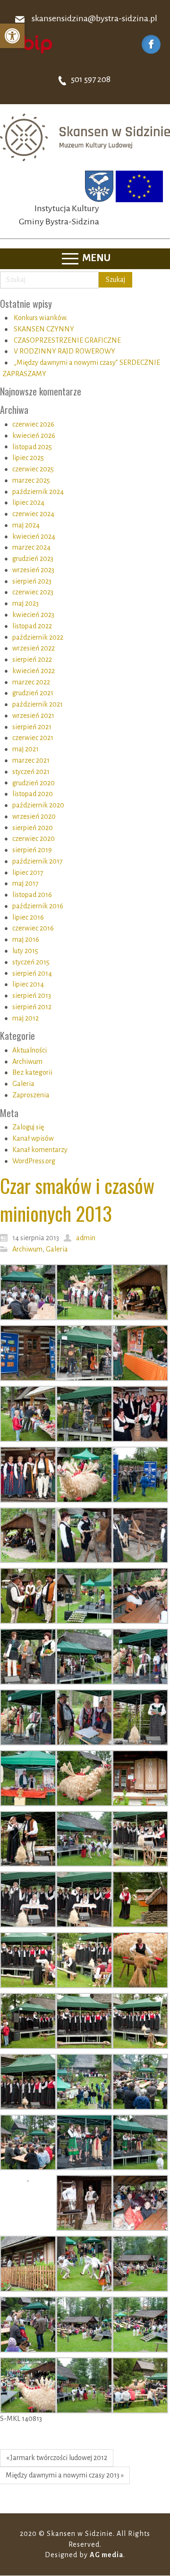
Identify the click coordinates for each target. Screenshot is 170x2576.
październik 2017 (38, 861)
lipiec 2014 (28, 984)
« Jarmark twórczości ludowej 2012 (57, 2458)
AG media (106, 2555)
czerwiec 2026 (33, 424)
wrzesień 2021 (33, 716)
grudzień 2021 (33, 693)
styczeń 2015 (31, 962)
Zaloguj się (28, 1127)
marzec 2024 (31, 547)
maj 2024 (26, 525)
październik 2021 (38, 704)
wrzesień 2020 (34, 816)
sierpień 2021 (32, 727)
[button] (12, 36)
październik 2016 (38, 906)
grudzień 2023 (33, 559)
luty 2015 (25, 951)
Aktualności (30, 1050)
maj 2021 (25, 749)
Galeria (23, 1084)
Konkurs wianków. (41, 318)
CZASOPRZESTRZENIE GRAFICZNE (67, 340)
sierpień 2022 (32, 659)
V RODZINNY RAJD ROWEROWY (64, 351)
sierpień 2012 (32, 1007)
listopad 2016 (32, 895)
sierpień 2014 (32, 973)
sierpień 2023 (32, 581)
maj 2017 (25, 883)
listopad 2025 (32, 447)
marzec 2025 (31, 480)
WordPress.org (34, 1161)
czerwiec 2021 (33, 738)
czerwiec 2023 (33, 592)
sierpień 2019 (32, 850)
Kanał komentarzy (40, 1150)
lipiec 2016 (28, 917)
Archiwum (27, 1062)
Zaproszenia (31, 1095)
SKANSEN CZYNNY (44, 329)
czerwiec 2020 (34, 839)
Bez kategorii (32, 1072)
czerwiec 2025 (33, 469)
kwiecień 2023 (33, 615)
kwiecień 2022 (34, 671)
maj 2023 (25, 603)
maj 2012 (25, 1018)
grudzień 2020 (34, 783)
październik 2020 (38, 805)
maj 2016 (26, 939)
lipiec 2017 (28, 872)
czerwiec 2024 (33, 514)
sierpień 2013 (32, 996)
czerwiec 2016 (33, 928)
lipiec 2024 (28, 502)
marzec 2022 (31, 682)
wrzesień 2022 (34, 648)
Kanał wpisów (33, 1138)
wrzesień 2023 (33, 570)
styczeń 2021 (31, 772)
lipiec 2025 (28, 458)
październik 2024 (38, 492)
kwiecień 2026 (34, 436)
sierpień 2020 (33, 828)
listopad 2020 (33, 794)
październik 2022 (38, 637)
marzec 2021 (31, 760)
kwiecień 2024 (34, 536)
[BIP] (31, 44)
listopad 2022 (32, 626)
